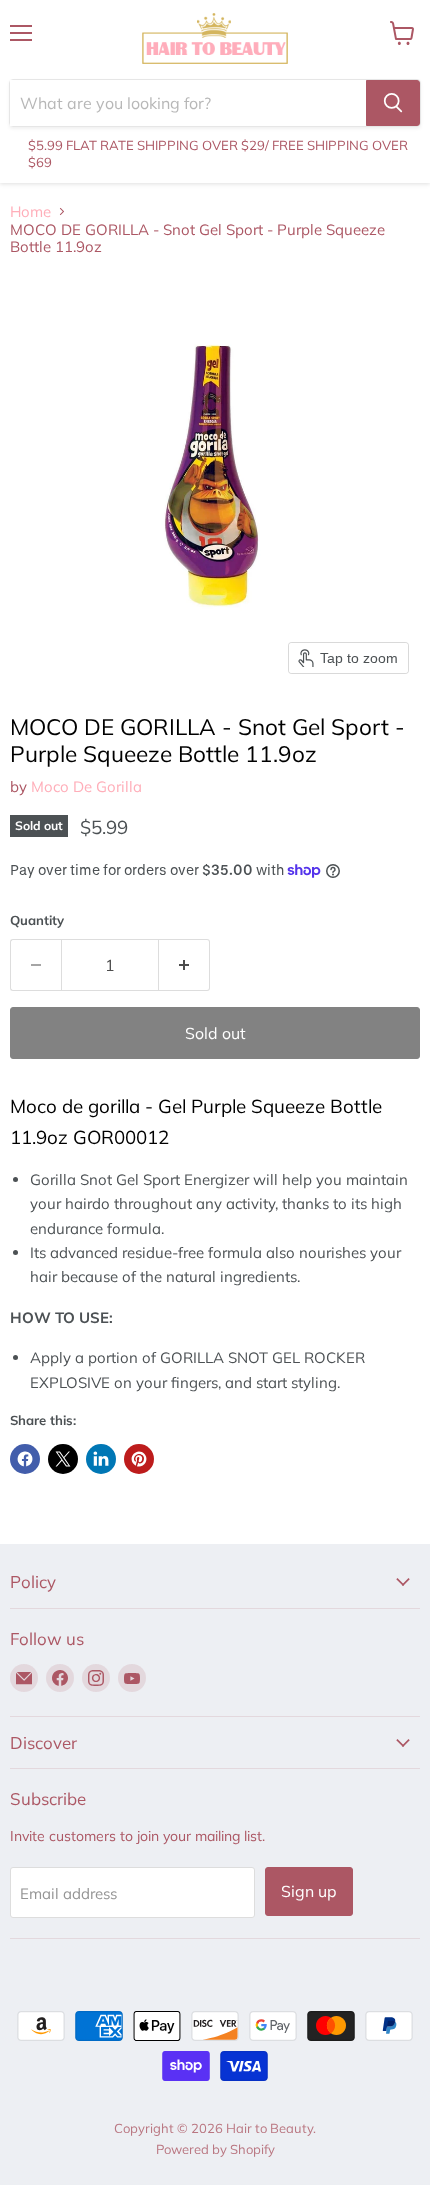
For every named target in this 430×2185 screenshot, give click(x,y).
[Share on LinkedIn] (101, 1459)
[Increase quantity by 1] (184, 965)
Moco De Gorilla (86, 786)
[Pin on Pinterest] (139, 1459)
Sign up (309, 1891)
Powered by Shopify (215, 2149)
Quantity (37, 920)
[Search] (393, 103)
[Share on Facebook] (25, 1459)
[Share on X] (63, 1459)
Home (30, 211)
